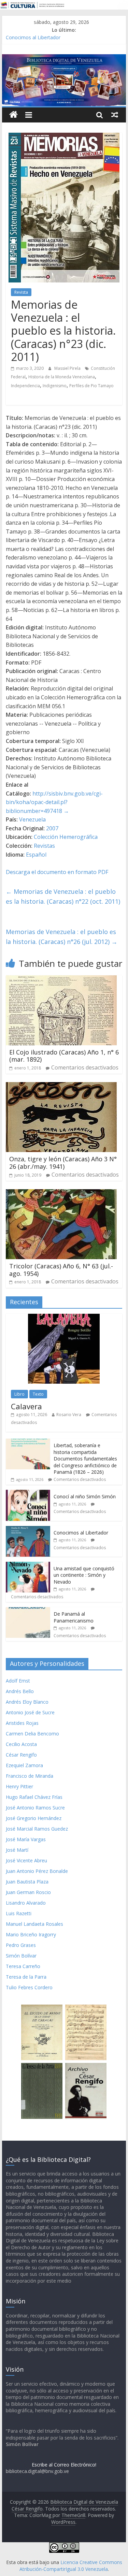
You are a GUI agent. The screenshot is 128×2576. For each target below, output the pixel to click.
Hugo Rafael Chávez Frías (34, 1797)
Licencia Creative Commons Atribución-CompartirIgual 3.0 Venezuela (71, 2566)
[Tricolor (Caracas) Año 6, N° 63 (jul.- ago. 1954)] (61, 1193)
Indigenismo (55, 386)
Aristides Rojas (22, 1723)
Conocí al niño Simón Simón (85, 1496)
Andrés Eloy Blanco (27, 1702)
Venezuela (32, 819)
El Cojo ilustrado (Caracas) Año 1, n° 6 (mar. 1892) (64, 1056)
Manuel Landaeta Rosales (34, 1924)
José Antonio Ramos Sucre (35, 1808)
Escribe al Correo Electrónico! (64, 2465)
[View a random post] (115, 115)
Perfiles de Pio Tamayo (91, 386)
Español (36, 855)
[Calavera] (64, 1317)
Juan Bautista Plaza (27, 1882)
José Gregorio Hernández (34, 1818)
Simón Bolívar (21, 1956)
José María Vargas (26, 1839)
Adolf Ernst (18, 1681)
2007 (52, 828)
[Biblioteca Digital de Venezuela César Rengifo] (64, 58)
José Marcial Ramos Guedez (37, 1829)
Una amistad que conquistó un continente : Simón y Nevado (84, 1575)
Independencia (25, 386)
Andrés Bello (20, 1691)
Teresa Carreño (23, 1966)
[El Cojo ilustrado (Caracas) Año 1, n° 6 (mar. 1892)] (61, 979)
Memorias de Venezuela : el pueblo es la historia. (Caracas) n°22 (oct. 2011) (63, 896)
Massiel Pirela (68, 368)
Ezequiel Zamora (24, 1765)
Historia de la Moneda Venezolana (62, 377)
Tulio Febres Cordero (29, 1987)
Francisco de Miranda (30, 1776)
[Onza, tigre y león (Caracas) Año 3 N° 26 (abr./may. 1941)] (61, 1086)
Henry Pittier (19, 1786)
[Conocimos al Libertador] (28, 1530)
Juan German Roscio (28, 1892)
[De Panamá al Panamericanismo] (28, 1611)
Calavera (26, 1406)
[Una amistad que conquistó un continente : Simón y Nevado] (28, 1565)
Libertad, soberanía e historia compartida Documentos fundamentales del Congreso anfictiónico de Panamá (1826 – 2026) (85, 1459)
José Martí (17, 1850)
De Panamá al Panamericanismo (74, 1617)
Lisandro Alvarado (26, 1903)
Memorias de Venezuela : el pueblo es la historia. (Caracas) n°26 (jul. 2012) (62, 937)
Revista (21, 292)
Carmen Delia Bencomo (32, 1734)
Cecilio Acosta (21, 1744)
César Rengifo (21, 1755)
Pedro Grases (21, 1945)
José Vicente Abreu (26, 1860)
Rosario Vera (69, 1415)
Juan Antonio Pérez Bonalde (37, 1871)
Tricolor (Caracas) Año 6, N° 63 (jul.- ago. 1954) (61, 1270)
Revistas (44, 846)
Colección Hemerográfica (66, 837)
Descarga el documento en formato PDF (57, 872)
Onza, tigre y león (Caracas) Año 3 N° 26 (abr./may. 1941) (63, 1163)
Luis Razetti (19, 1913)
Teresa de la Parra (26, 1977)
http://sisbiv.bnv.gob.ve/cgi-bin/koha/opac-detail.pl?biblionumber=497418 (54, 802)
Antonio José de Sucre (30, 1712)
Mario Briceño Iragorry (31, 1934)
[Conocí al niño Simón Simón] (28, 1493)
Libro (19, 1394)
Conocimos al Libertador (33, 37)
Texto (38, 1394)
